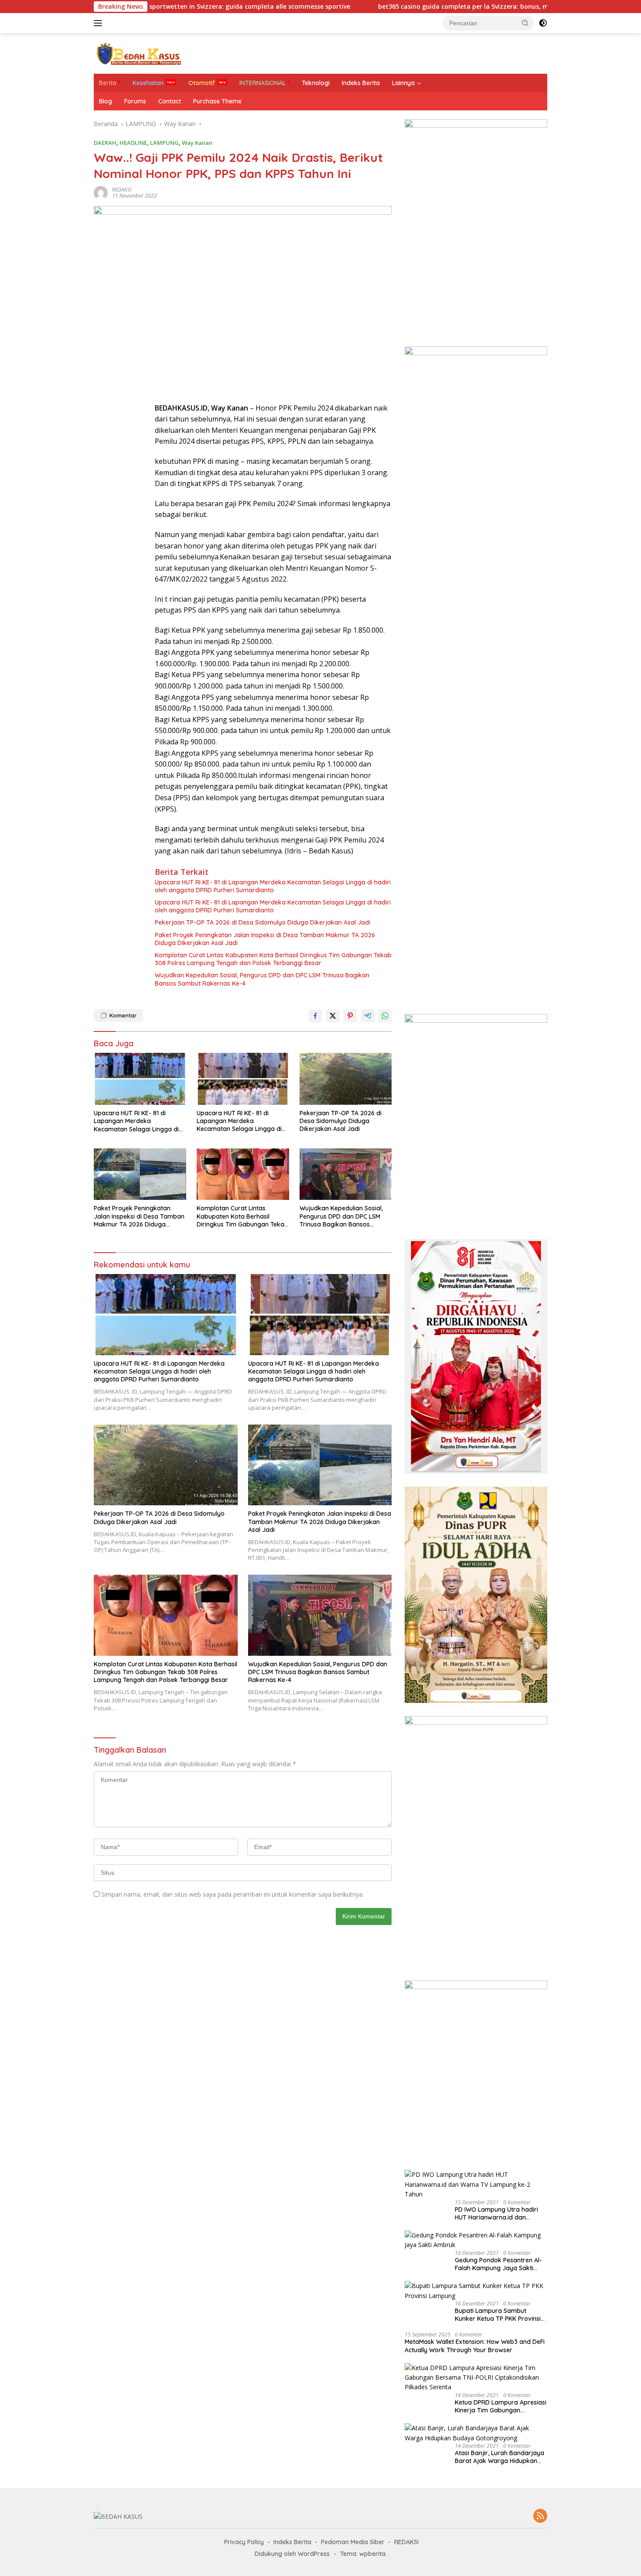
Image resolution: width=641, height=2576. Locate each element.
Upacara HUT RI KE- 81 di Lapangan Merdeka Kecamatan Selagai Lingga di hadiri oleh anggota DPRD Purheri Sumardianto (273, 886)
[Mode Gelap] (543, 23)
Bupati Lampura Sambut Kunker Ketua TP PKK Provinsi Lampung (498, 2315)
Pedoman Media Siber (353, 2542)
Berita (108, 83)
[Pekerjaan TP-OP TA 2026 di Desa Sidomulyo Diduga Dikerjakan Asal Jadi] (346, 1079)
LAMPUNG (164, 143)
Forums (135, 101)
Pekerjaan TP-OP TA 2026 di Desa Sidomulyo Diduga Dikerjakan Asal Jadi (263, 922)
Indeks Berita (361, 83)
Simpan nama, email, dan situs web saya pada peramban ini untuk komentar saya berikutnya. (232, 1894)
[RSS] (540, 2516)
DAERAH (105, 143)
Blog (106, 101)
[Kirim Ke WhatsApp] (385, 1016)
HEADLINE (133, 143)
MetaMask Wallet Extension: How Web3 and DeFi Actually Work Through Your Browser (475, 2346)
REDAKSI (122, 190)
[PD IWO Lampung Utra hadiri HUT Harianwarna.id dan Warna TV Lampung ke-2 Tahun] (476, 2184)
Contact (170, 101)
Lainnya (403, 83)
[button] (525, 23)
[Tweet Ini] (333, 1016)
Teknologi (316, 83)
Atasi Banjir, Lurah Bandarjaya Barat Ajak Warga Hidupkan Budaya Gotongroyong (500, 2457)
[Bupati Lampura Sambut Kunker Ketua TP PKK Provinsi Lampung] (476, 2291)
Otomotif (202, 83)
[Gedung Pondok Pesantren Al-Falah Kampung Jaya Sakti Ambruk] (476, 2240)
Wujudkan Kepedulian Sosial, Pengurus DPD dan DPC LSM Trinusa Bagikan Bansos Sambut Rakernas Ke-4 (262, 979)
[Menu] (100, 23)
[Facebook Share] (315, 1016)
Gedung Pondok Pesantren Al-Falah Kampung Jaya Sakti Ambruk (498, 2264)
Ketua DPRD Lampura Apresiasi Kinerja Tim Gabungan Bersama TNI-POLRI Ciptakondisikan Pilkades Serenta (501, 2406)
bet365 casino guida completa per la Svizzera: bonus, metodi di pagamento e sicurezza (429, 7)
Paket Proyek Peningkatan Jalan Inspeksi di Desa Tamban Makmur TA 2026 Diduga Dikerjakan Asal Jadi (265, 939)
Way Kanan (197, 143)
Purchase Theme (217, 101)
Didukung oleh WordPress (292, 2554)
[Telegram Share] (368, 1016)
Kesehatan (148, 83)
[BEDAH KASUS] (137, 53)
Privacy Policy (244, 2542)
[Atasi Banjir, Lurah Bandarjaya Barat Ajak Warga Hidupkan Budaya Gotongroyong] (476, 2433)
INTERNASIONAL (263, 83)
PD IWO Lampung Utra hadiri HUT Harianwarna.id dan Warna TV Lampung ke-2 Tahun (496, 2213)
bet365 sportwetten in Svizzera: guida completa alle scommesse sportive (155, 7)
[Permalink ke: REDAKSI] (101, 192)
